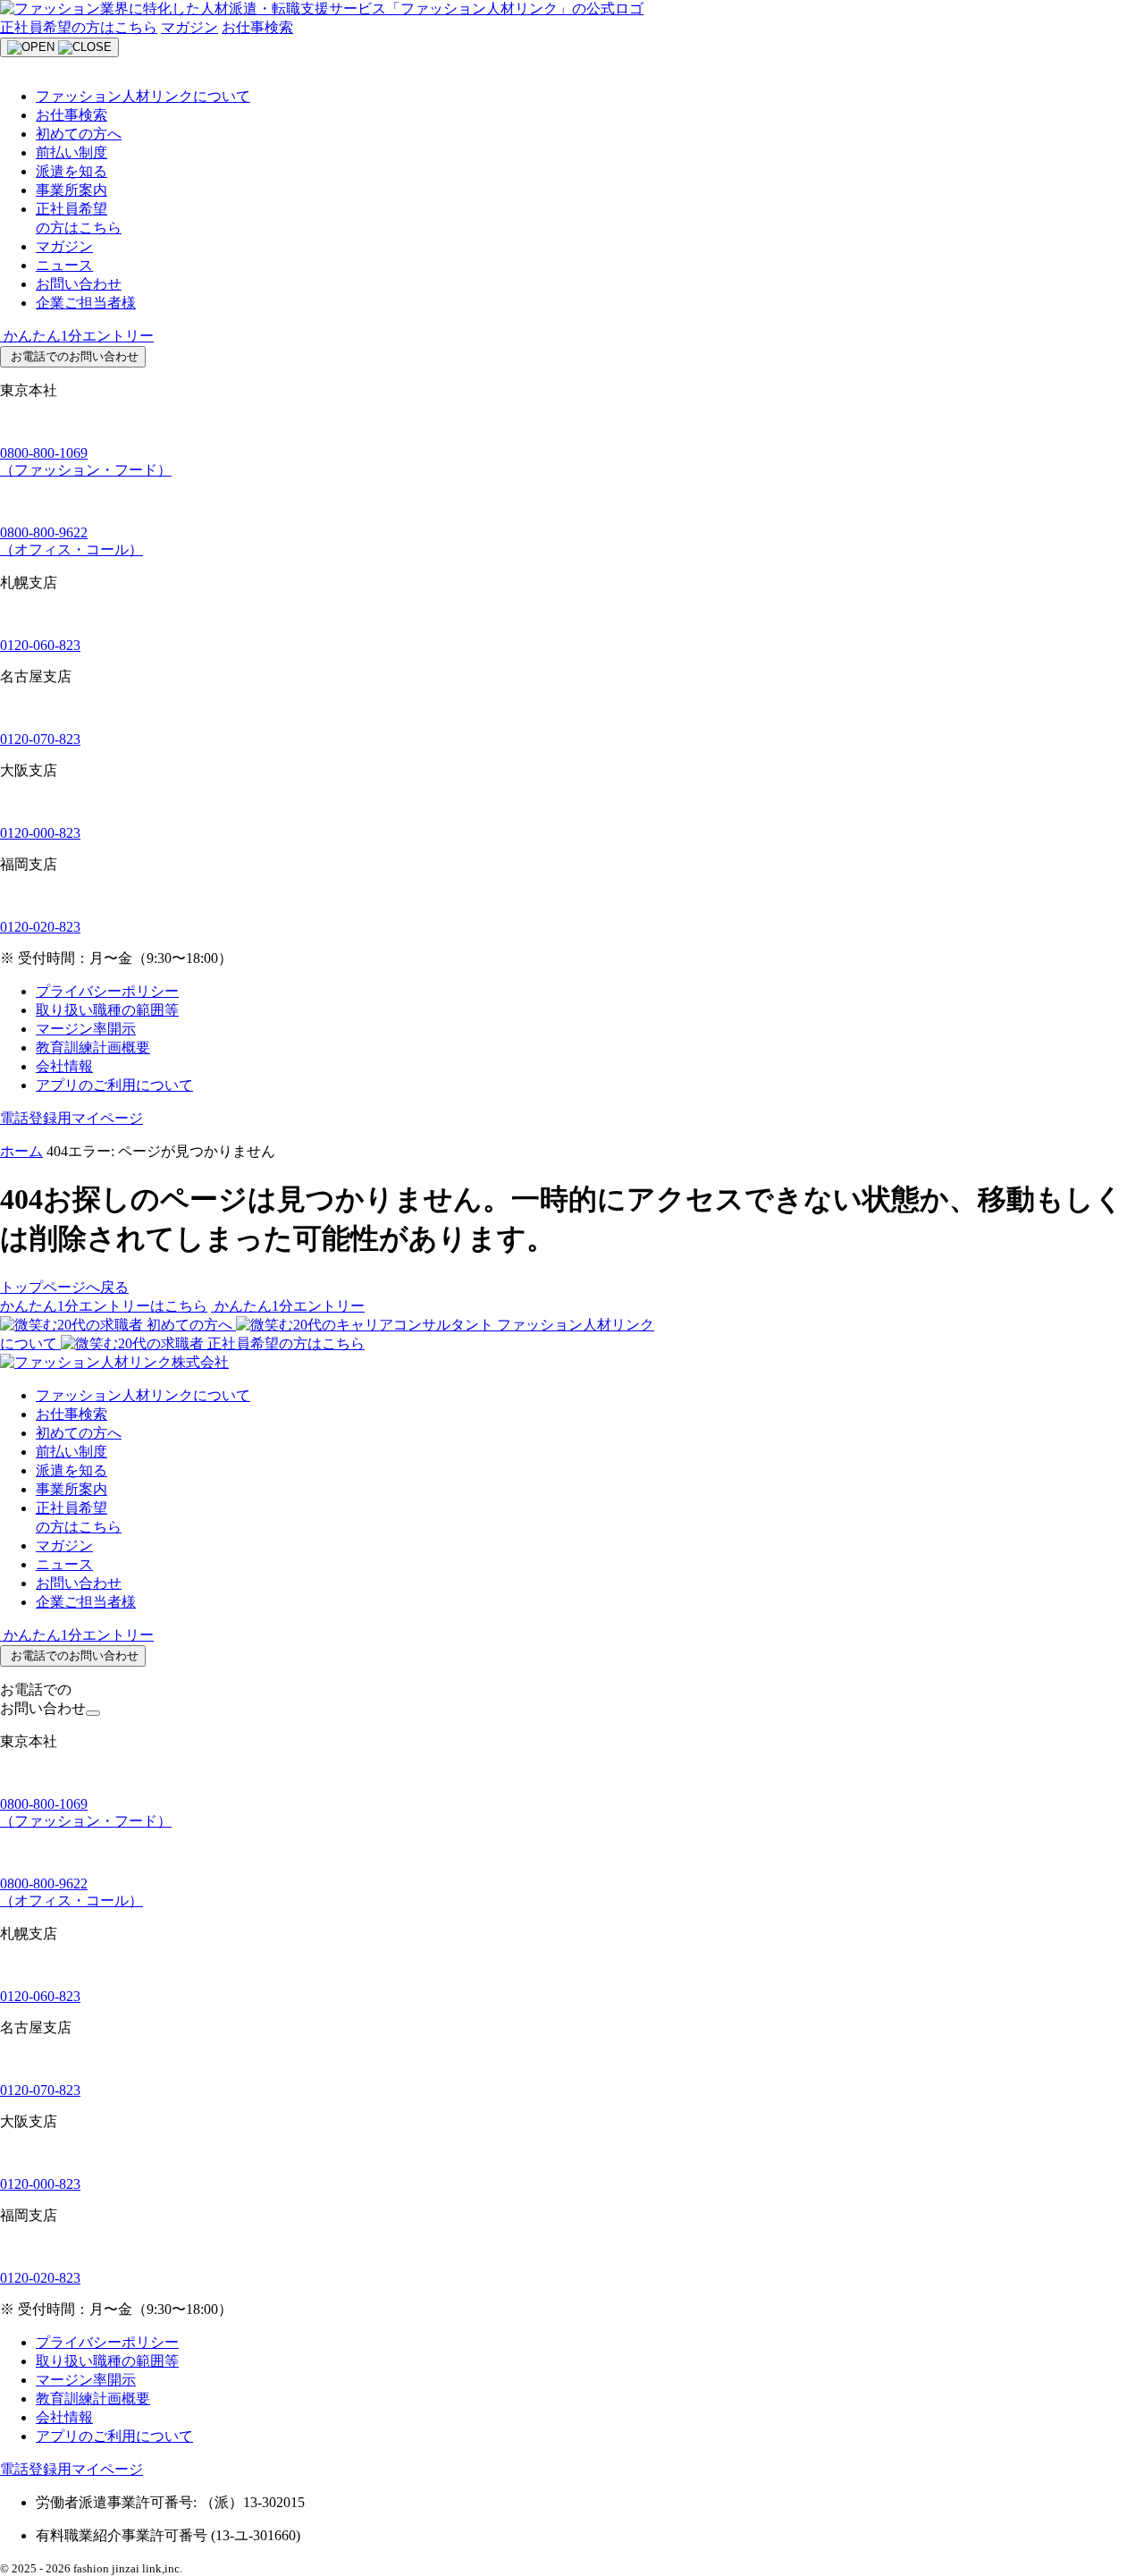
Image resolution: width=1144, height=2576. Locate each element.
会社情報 (64, 1066)
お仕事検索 (257, 27)
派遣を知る (71, 171)
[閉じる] (93, 1713)
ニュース (64, 265)
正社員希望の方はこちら (79, 27)
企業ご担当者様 (86, 303)
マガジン (189, 27)
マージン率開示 (86, 1029)
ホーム (21, 1151)
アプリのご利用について (114, 1085)
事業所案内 (71, 190)
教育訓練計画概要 (93, 1047)
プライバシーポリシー (107, 991)
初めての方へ (79, 134)
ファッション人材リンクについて (143, 96)
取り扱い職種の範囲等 (107, 1010)
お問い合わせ (79, 284)
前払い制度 (71, 152)
